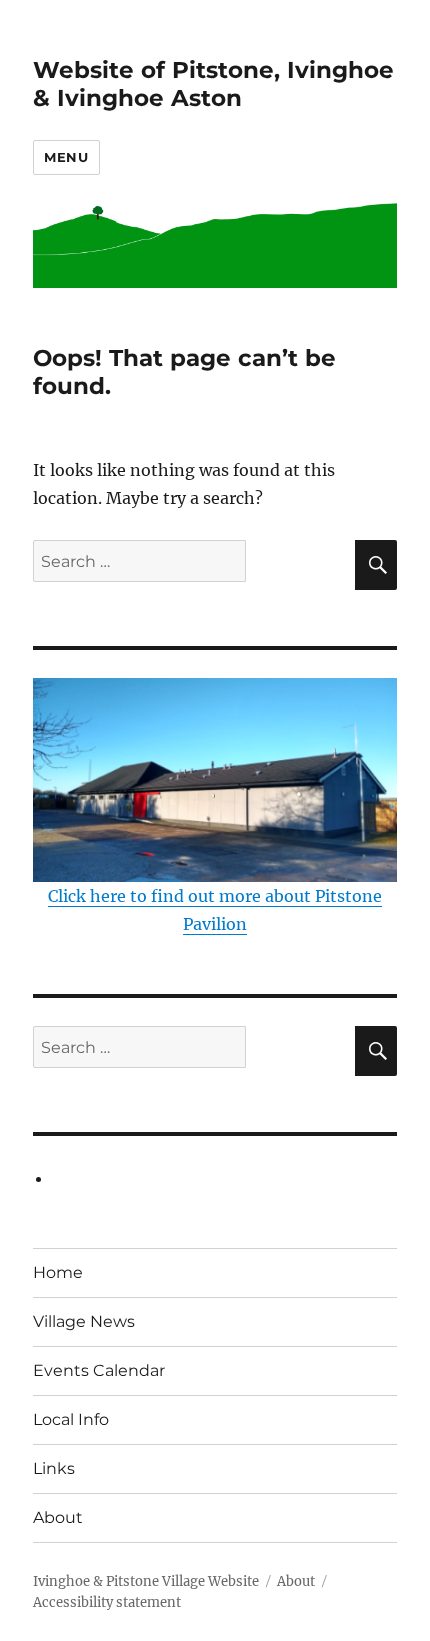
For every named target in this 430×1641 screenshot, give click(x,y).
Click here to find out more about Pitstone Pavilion (215, 910)
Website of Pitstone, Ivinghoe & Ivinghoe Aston (213, 84)
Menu (66, 157)
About (58, 1517)
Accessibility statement (107, 1602)
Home (58, 1272)
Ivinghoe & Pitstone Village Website (146, 1581)
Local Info (71, 1419)
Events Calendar (99, 1370)
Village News (84, 1321)
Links (54, 1468)
